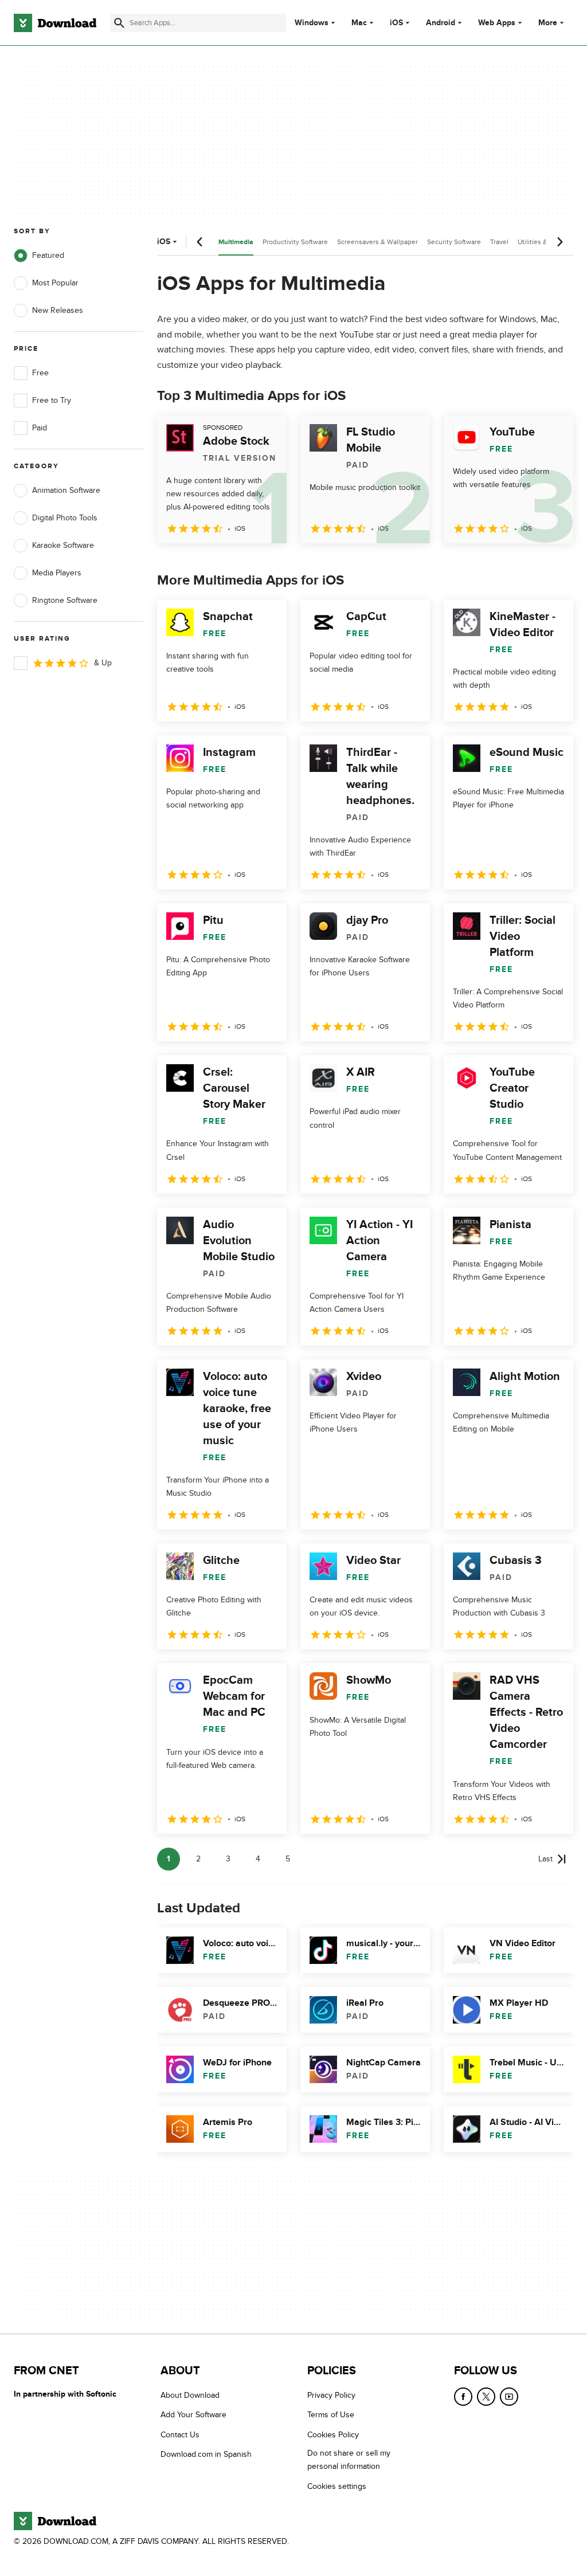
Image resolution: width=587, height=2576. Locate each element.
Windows (312, 23)
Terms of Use (331, 2415)
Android (441, 23)
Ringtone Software (65, 600)
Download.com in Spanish (206, 2455)
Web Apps (497, 23)
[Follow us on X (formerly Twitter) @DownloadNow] (486, 2397)
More (548, 23)
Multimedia (236, 242)
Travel (499, 242)
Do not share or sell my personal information (349, 2460)
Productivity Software (295, 242)
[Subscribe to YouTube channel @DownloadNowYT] (509, 2397)
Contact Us (180, 2435)
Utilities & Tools (542, 242)
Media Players (57, 573)
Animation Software (66, 490)
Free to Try (52, 400)
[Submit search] (119, 23)
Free (40, 373)
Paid (40, 428)
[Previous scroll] (200, 242)
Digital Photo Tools (65, 518)
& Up (103, 663)
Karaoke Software (63, 545)
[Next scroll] (559, 242)
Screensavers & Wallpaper (377, 242)
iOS (396, 23)
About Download (190, 2395)
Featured (48, 255)
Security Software (454, 242)
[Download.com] (55, 23)
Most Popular (55, 283)
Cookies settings (337, 2486)
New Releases (58, 310)
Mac (359, 23)
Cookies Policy (333, 2435)
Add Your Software (193, 2415)
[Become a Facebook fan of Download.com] (463, 2397)
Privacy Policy (331, 2395)
